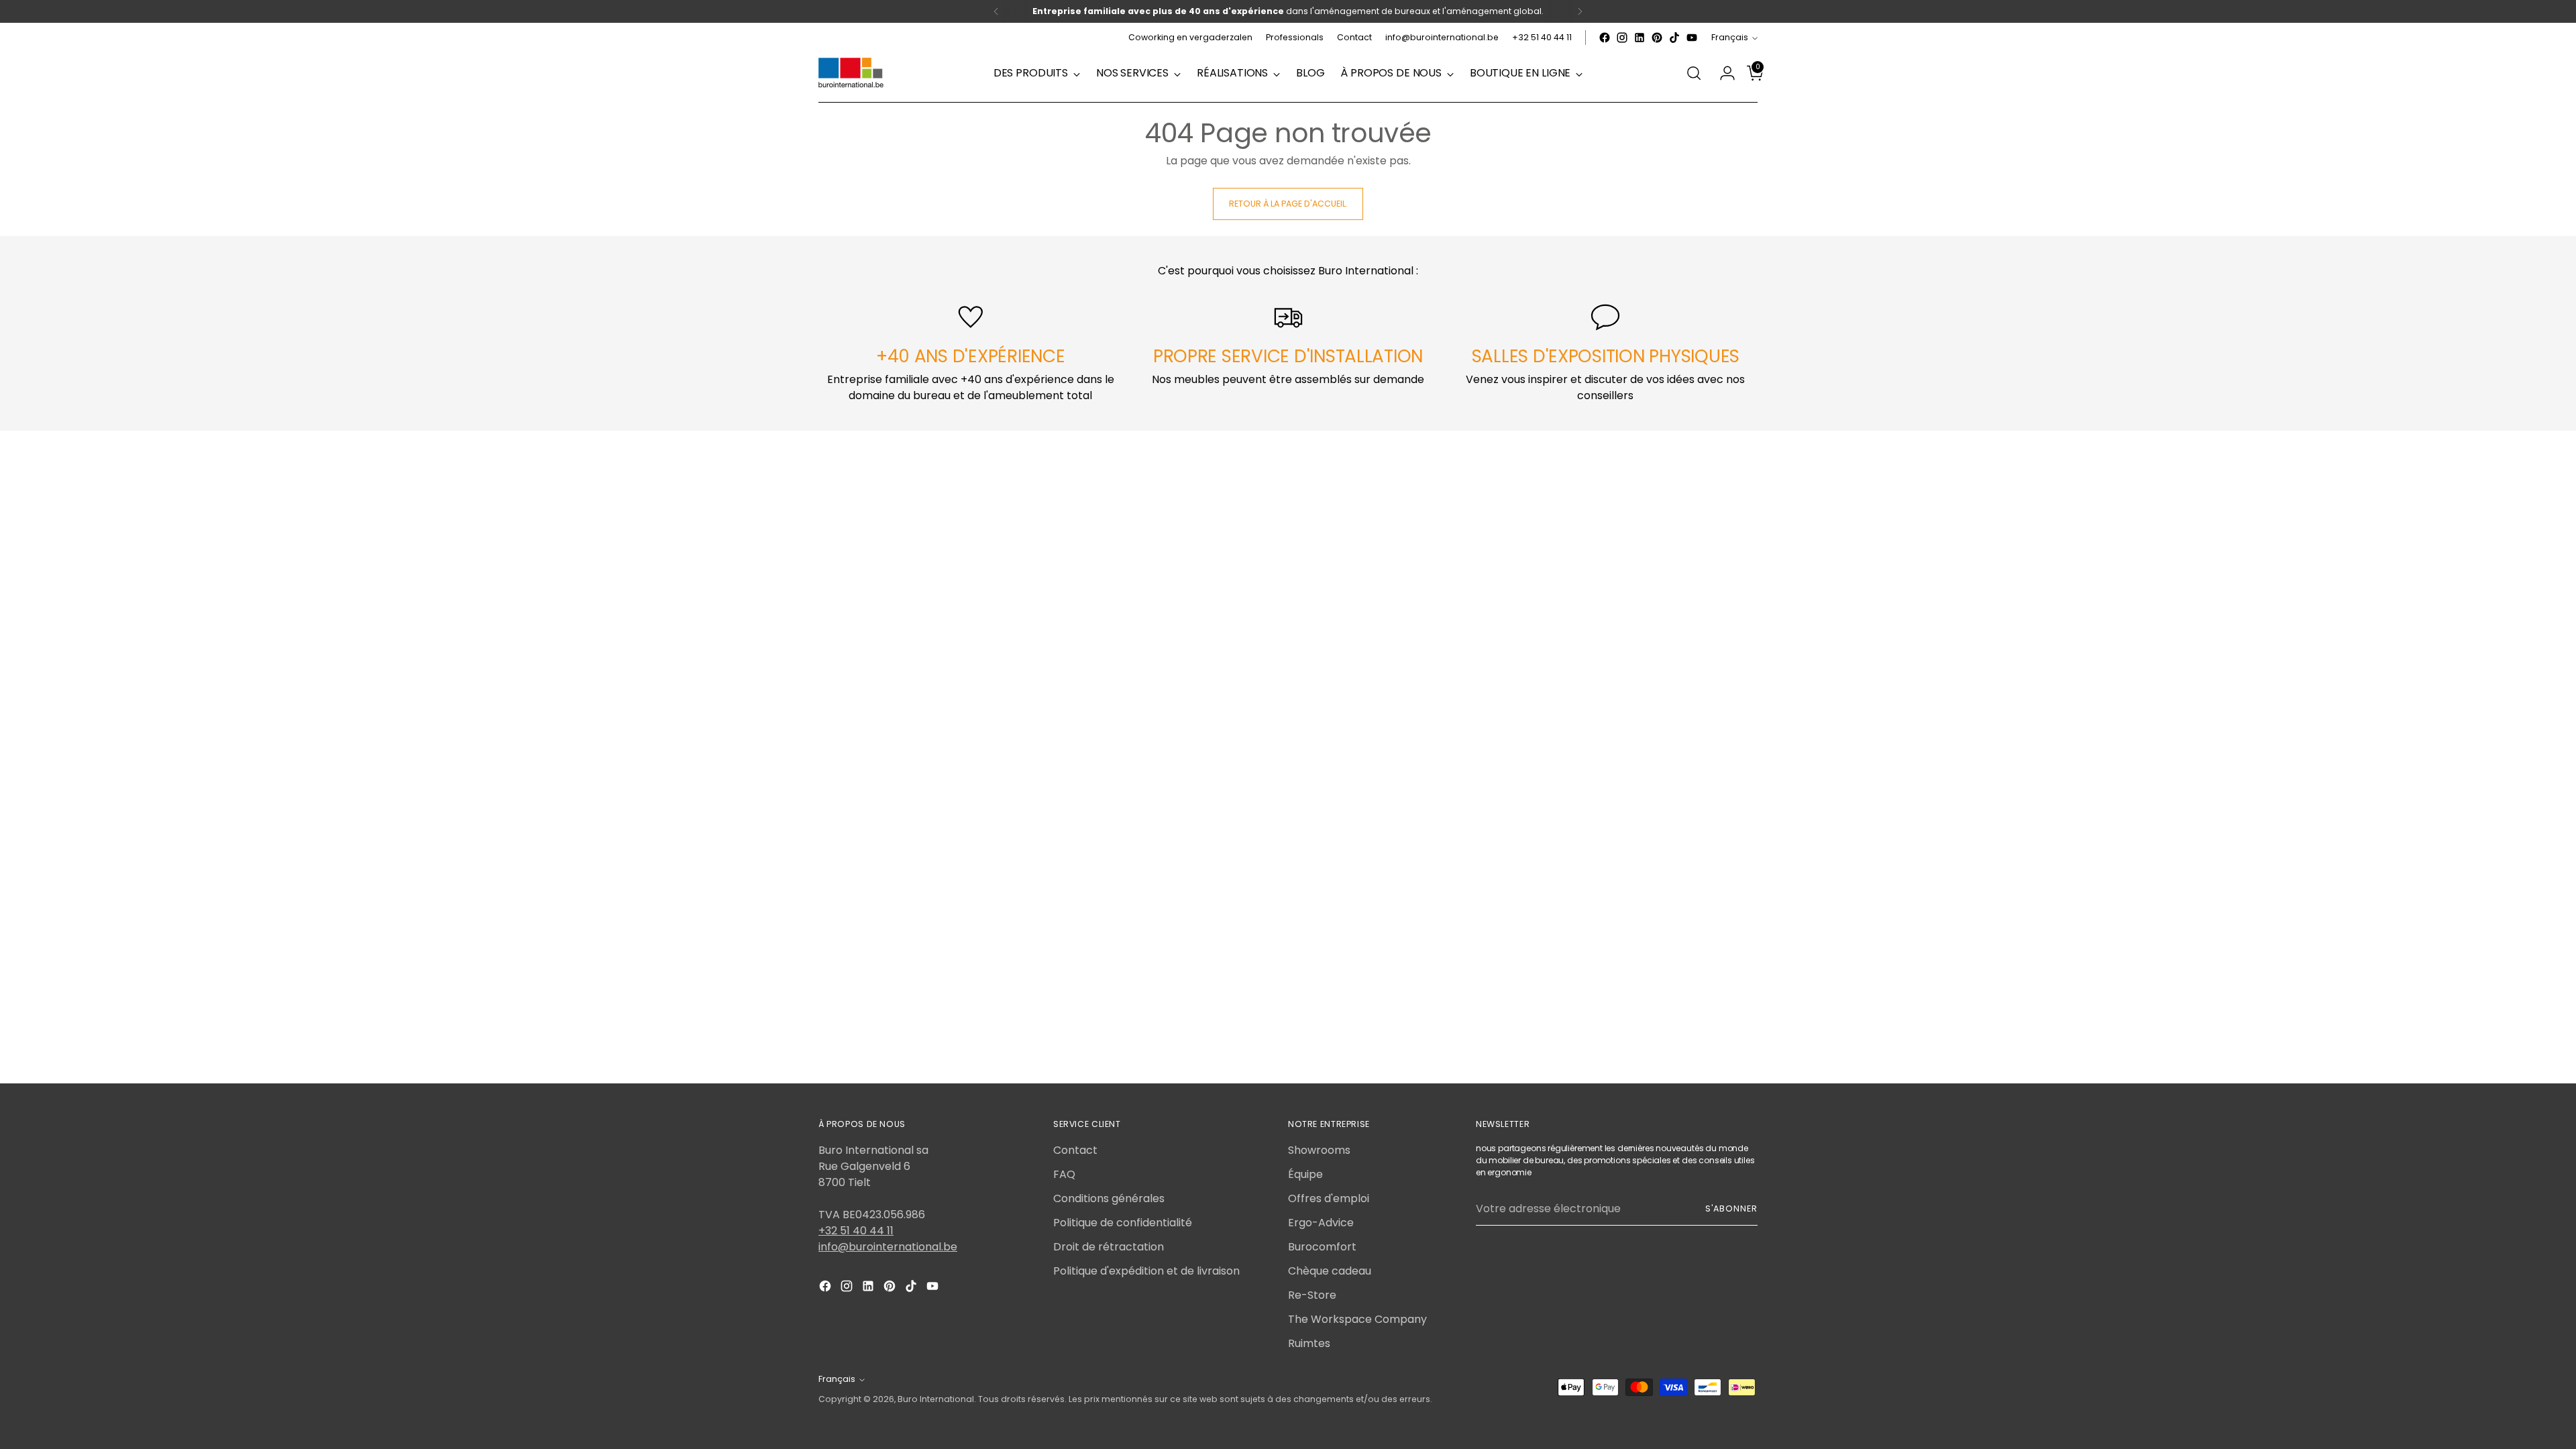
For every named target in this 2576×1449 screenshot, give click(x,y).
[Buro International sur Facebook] (1605, 38)
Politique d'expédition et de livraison (1146, 1271)
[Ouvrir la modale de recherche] (1694, 73)
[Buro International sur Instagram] (1622, 38)
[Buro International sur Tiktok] (1674, 38)
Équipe (1305, 1174)
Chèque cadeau (1330, 1271)
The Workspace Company (1357, 1319)
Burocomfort (1322, 1247)
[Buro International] (852, 73)
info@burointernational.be (888, 1247)
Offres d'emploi (1329, 1198)
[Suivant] (1580, 11)
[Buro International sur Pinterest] (1657, 38)
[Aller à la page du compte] (1722, 73)
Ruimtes (1309, 1343)
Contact (1075, 1150)
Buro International (936, 1399)
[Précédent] (996, 11)
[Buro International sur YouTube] (1692, 38)
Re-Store (1312, 1295)
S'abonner (1731, 1209)
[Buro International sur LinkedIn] (1640, 38)
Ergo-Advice (1321, 1223)
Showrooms (1319, 1150)
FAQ (1064, 1174)
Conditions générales (1109, 1198)
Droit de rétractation (1109, 1247)
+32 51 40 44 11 (856, 1231)
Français (1730, 37)
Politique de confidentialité (1123, 1223)
